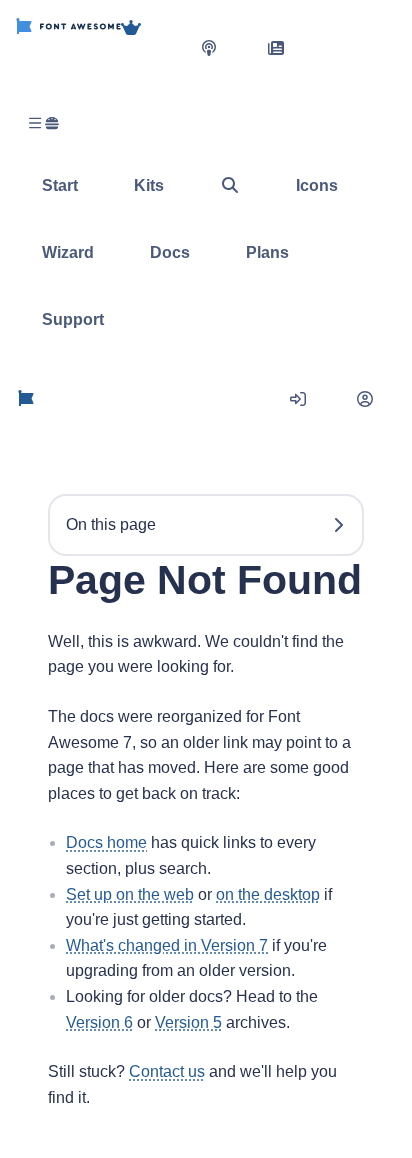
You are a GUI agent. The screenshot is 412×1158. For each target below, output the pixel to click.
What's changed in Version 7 (167, 945)
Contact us (167, 1071)
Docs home (106, 842)
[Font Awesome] (68, 47)
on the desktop (268, 894)
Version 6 (99, 1022)
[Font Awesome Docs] (26, 399)
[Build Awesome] (151, 47)
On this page (111, 524)
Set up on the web (130, 894)
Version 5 (188, 1022)
